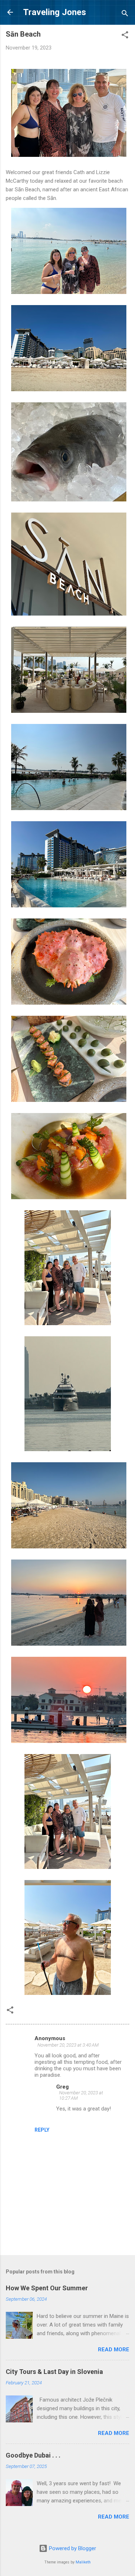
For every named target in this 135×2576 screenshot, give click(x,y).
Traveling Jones (55, 12)
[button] (125, 36)
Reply (42, 2130)
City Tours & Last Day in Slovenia (54, 2372)
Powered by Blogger (72, 2548)
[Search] (125, 15)
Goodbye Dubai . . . (33, 2455)
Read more (114, 2350)
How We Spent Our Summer (47, 2288)
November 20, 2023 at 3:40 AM (68, 2045)
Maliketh (83, 2562)
